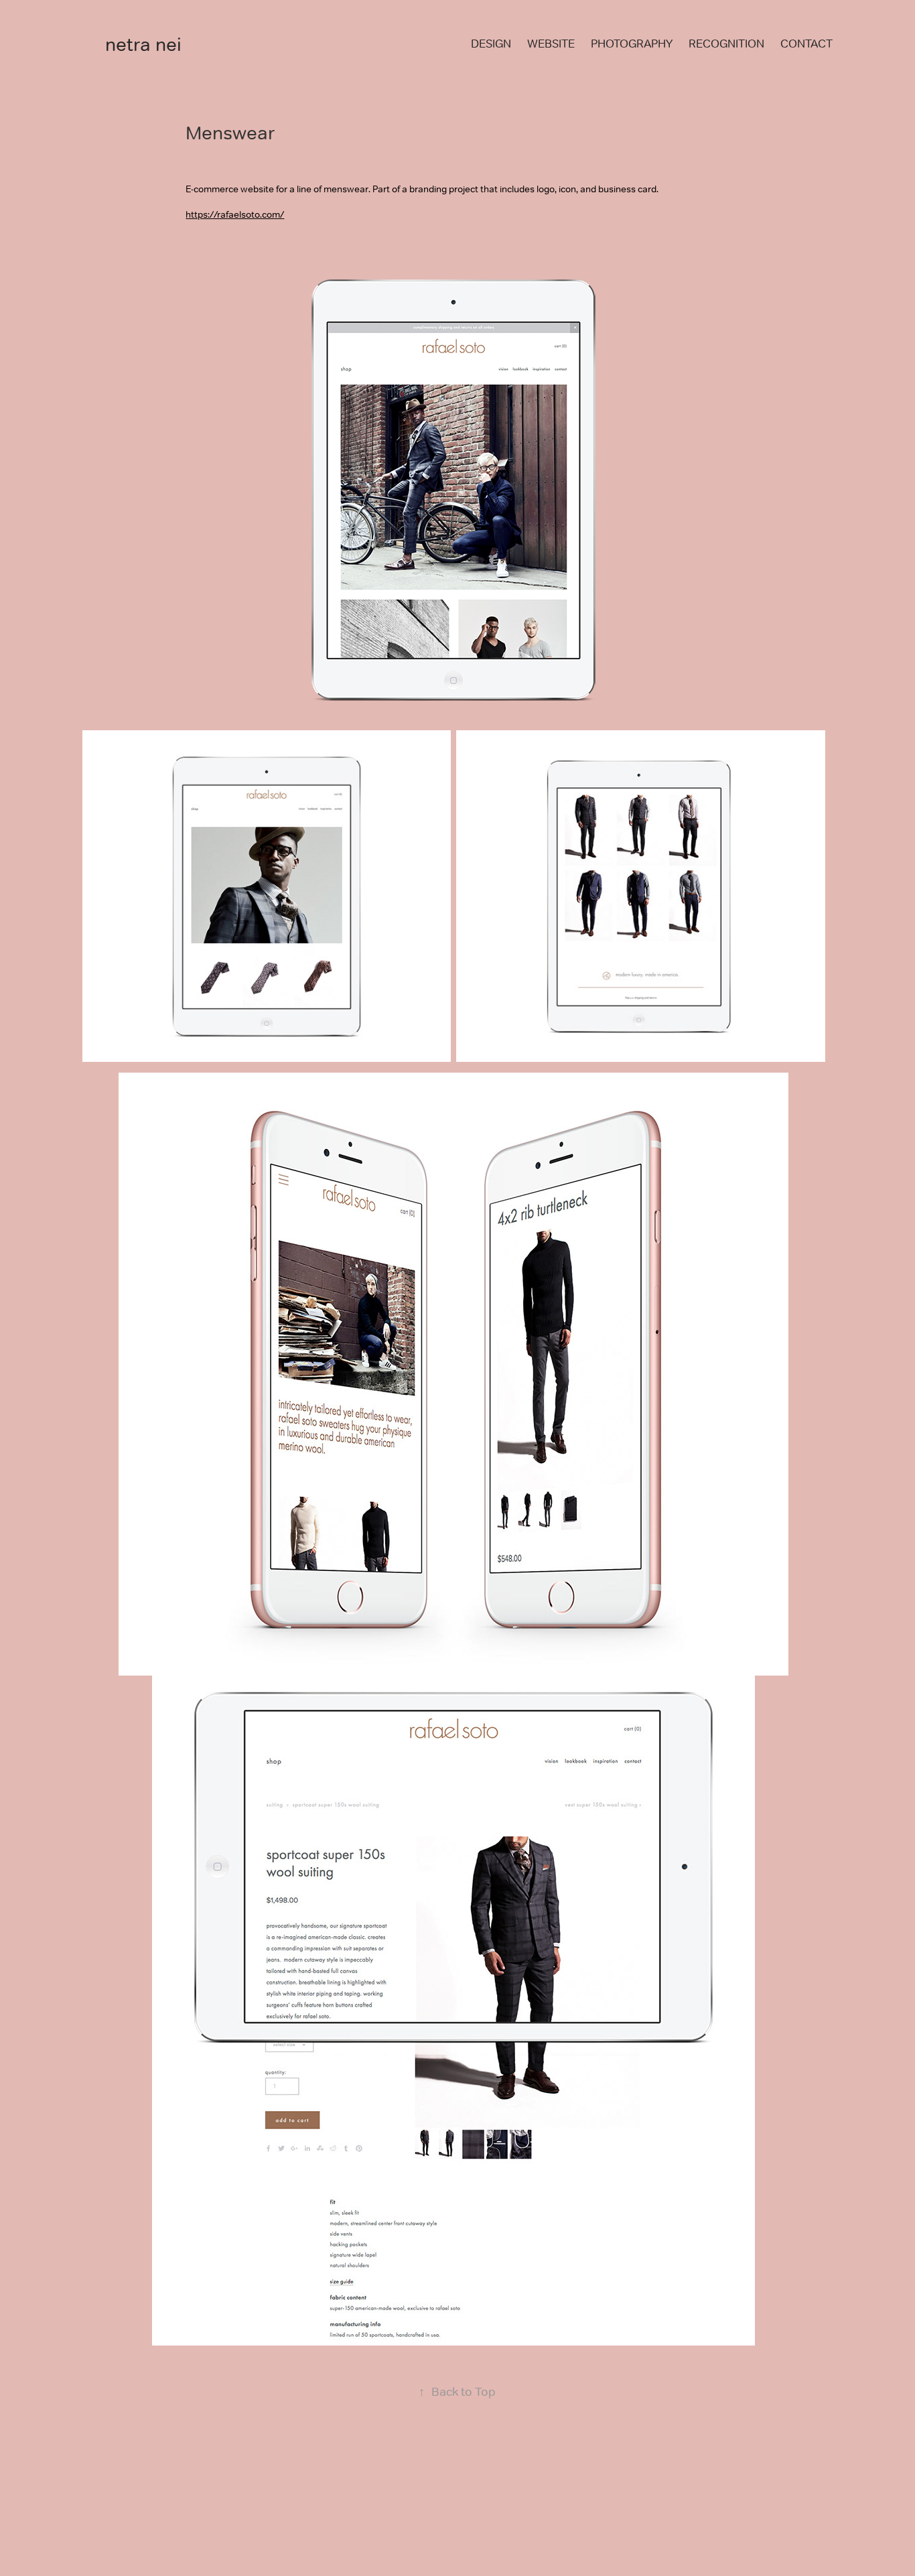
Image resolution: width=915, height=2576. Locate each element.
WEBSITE (551, 44)
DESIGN (491, 44)
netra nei (143, 44)
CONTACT (806, 44)
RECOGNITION (726, 44)
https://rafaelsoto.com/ (235, 214)
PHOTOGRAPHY (632, 44)
